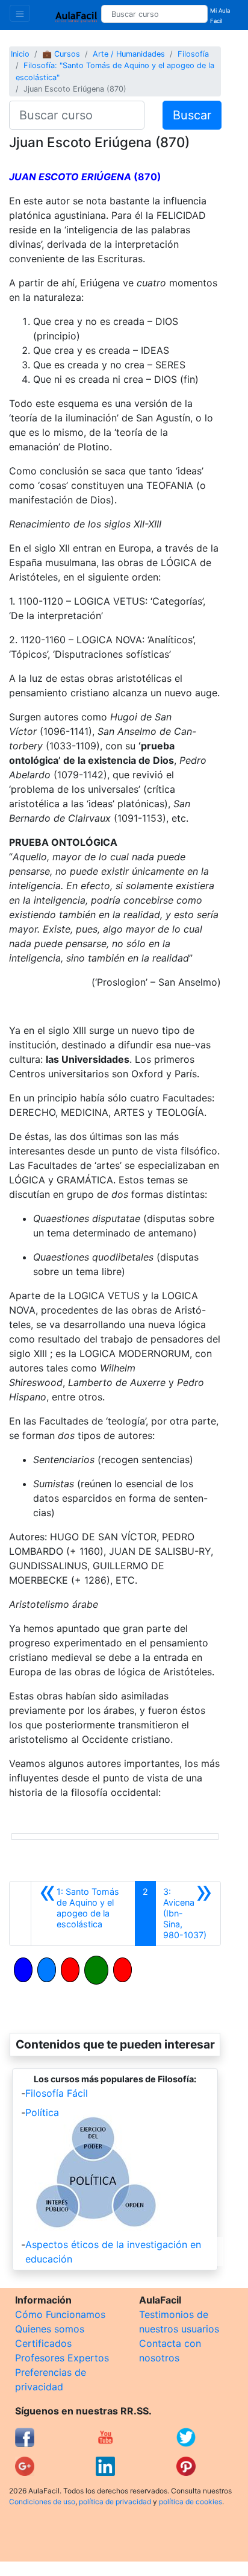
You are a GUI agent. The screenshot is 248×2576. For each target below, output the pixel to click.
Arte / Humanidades (129, 54)
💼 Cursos (61, 54)
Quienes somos (50, 2329)
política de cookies (191, 2502)
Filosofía (193, 54)
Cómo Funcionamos (60, 2314)
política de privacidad (115, 2502)
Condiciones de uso (42, 2502)
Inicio (20, 54)
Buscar (192, 115)
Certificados (43, 2343)
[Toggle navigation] (20, 13)
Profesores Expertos (62, 2358)
